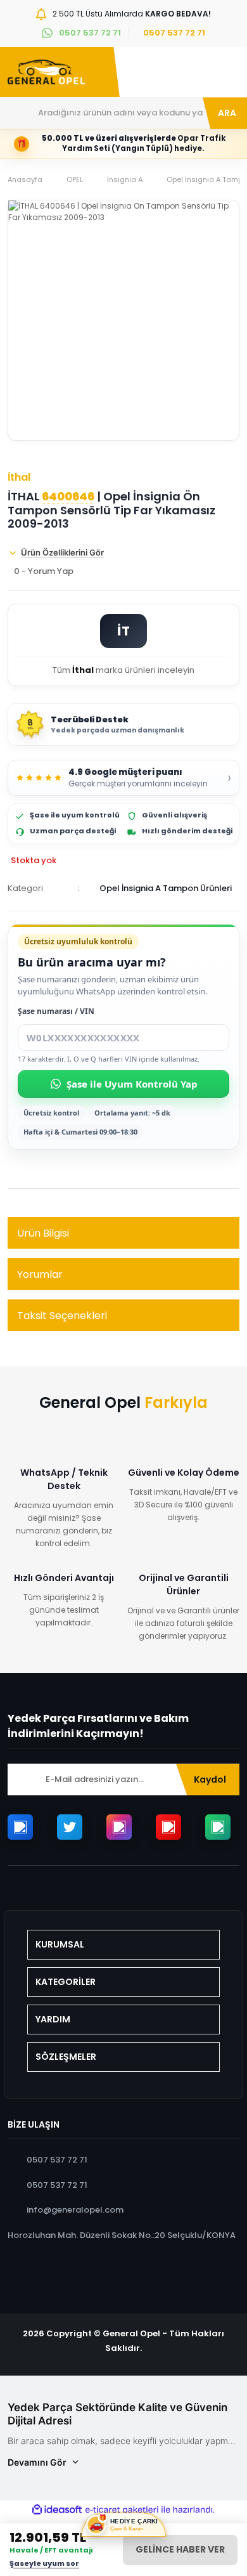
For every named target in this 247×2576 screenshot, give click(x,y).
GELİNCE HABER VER (180, 2549)
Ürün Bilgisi (43, 1233)
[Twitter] (70, 1827)
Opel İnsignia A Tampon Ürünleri (166, 888)
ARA (227, 113)
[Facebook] (20, 1827)
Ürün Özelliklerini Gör (62, 552)
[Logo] (46, 72)
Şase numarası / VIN (56, 1011)
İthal (19, 477)
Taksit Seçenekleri (62, 1316)
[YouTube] (168, 1827)
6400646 (68, 497)
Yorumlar (40, 1274)
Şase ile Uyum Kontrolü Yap (132, 1084)
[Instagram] (119, 1827)
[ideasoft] (57, 2510)
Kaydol (210, 1779)
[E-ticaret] (122, 2510)
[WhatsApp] (218, 1827)
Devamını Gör (37, 2462)
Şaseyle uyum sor (44, 2563)
